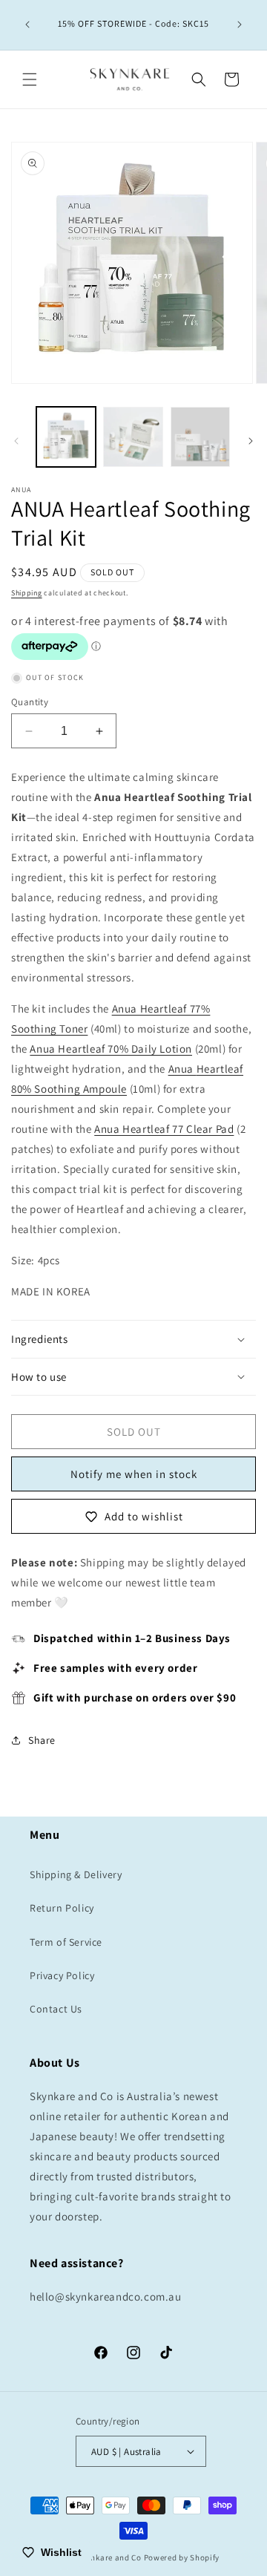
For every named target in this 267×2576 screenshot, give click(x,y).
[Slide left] (16, 441)
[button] (30, 79)
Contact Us (56, 2009)
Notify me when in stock (134, 1474)
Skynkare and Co (109, 2557)
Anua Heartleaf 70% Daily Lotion (111, 1049)
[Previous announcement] (27, 24)
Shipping (27, 593)
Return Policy (62, 1908)
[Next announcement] (240, 24)
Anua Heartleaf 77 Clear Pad (164, 1129)
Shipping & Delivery (76, 1874)
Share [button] (42, 1740)
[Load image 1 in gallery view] (66, 437)
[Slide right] (251, 441)
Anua (182, 1069)
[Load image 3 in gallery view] (200, 437)
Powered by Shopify (182, 2557)
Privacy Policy (62, 1975)
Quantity (30, 702)
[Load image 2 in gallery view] (133, 437)
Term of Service (66, 1942)
